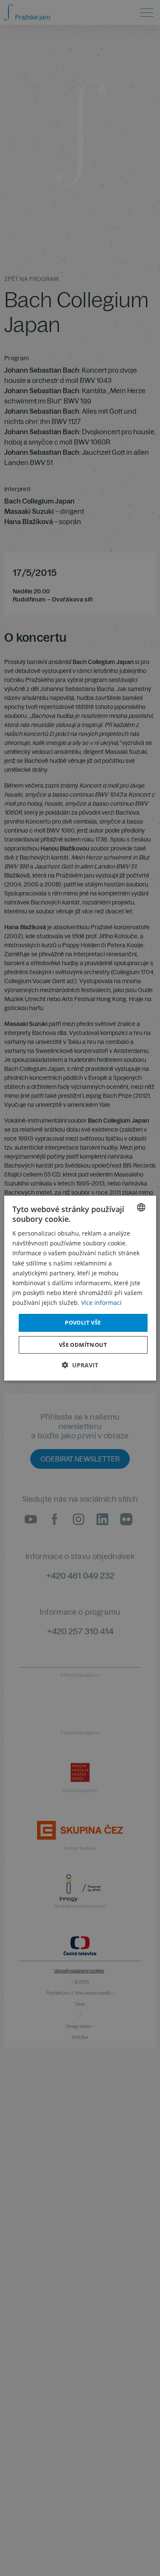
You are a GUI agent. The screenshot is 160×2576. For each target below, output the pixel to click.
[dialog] (80, 1288)
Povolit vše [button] (83, 1322)
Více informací (101, 1303)
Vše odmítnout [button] (83, 1345)
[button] (80, 1365)
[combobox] (141, 1207)
